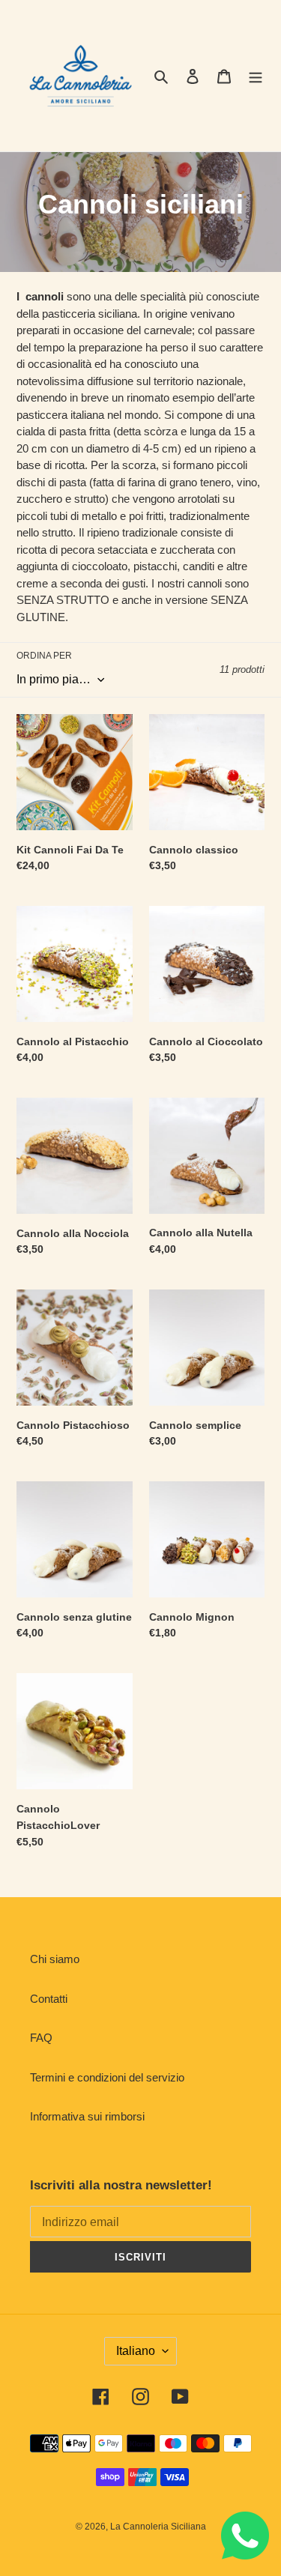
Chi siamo (55, 1959)
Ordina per (44, 656)
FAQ (41, 2038)
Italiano (136, 2351)
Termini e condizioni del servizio (107, 2077)
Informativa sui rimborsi (87, 2116)
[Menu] (256, 76)
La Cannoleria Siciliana (158, 2527)
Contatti (49, 1999)
